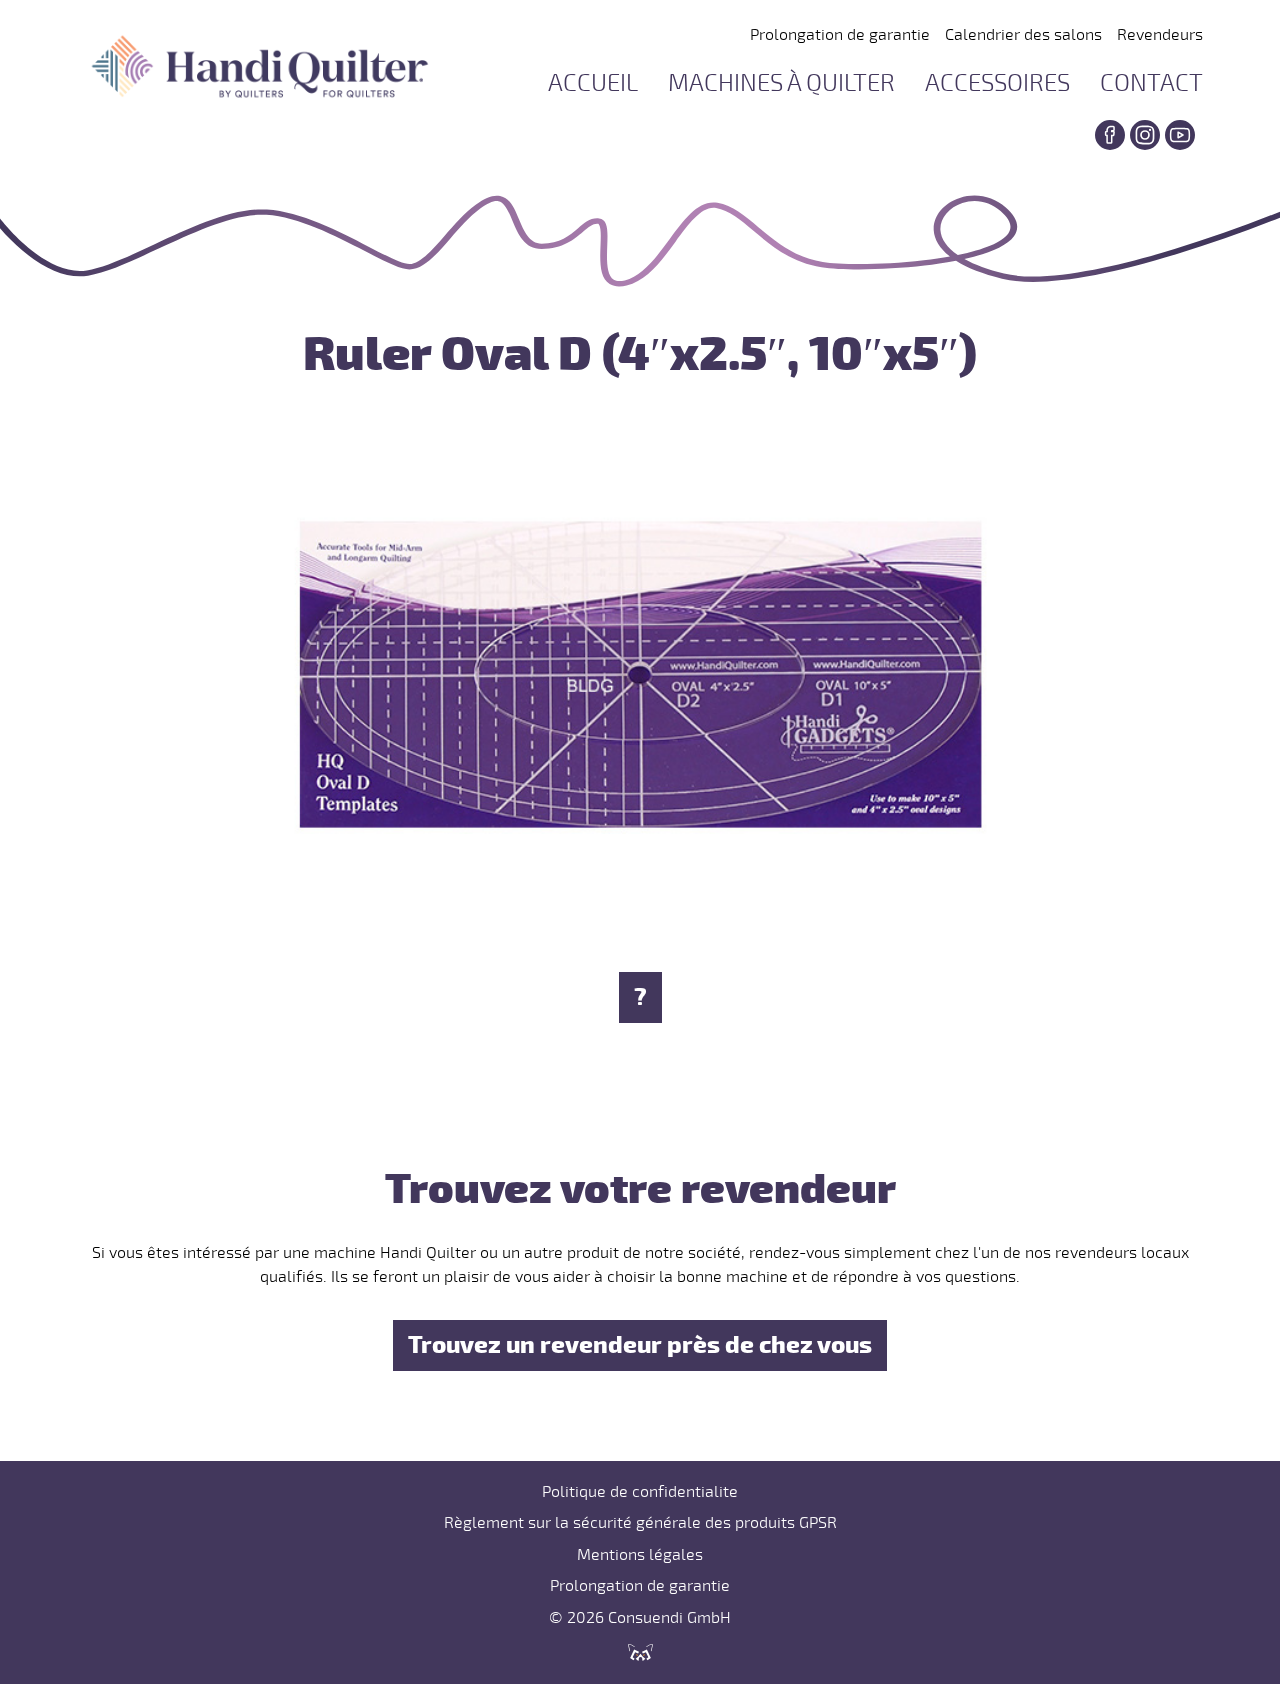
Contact (1151, 83)
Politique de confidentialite (640, 1492)
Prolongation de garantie (840, 35)
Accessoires (997, 83)
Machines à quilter (781, 83)
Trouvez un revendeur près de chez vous (640, 1345)
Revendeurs (1160, 35)
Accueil (593, 83)
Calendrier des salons (1023, 35)
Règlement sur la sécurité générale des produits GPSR (640, 1523)
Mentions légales (640, 1555)
